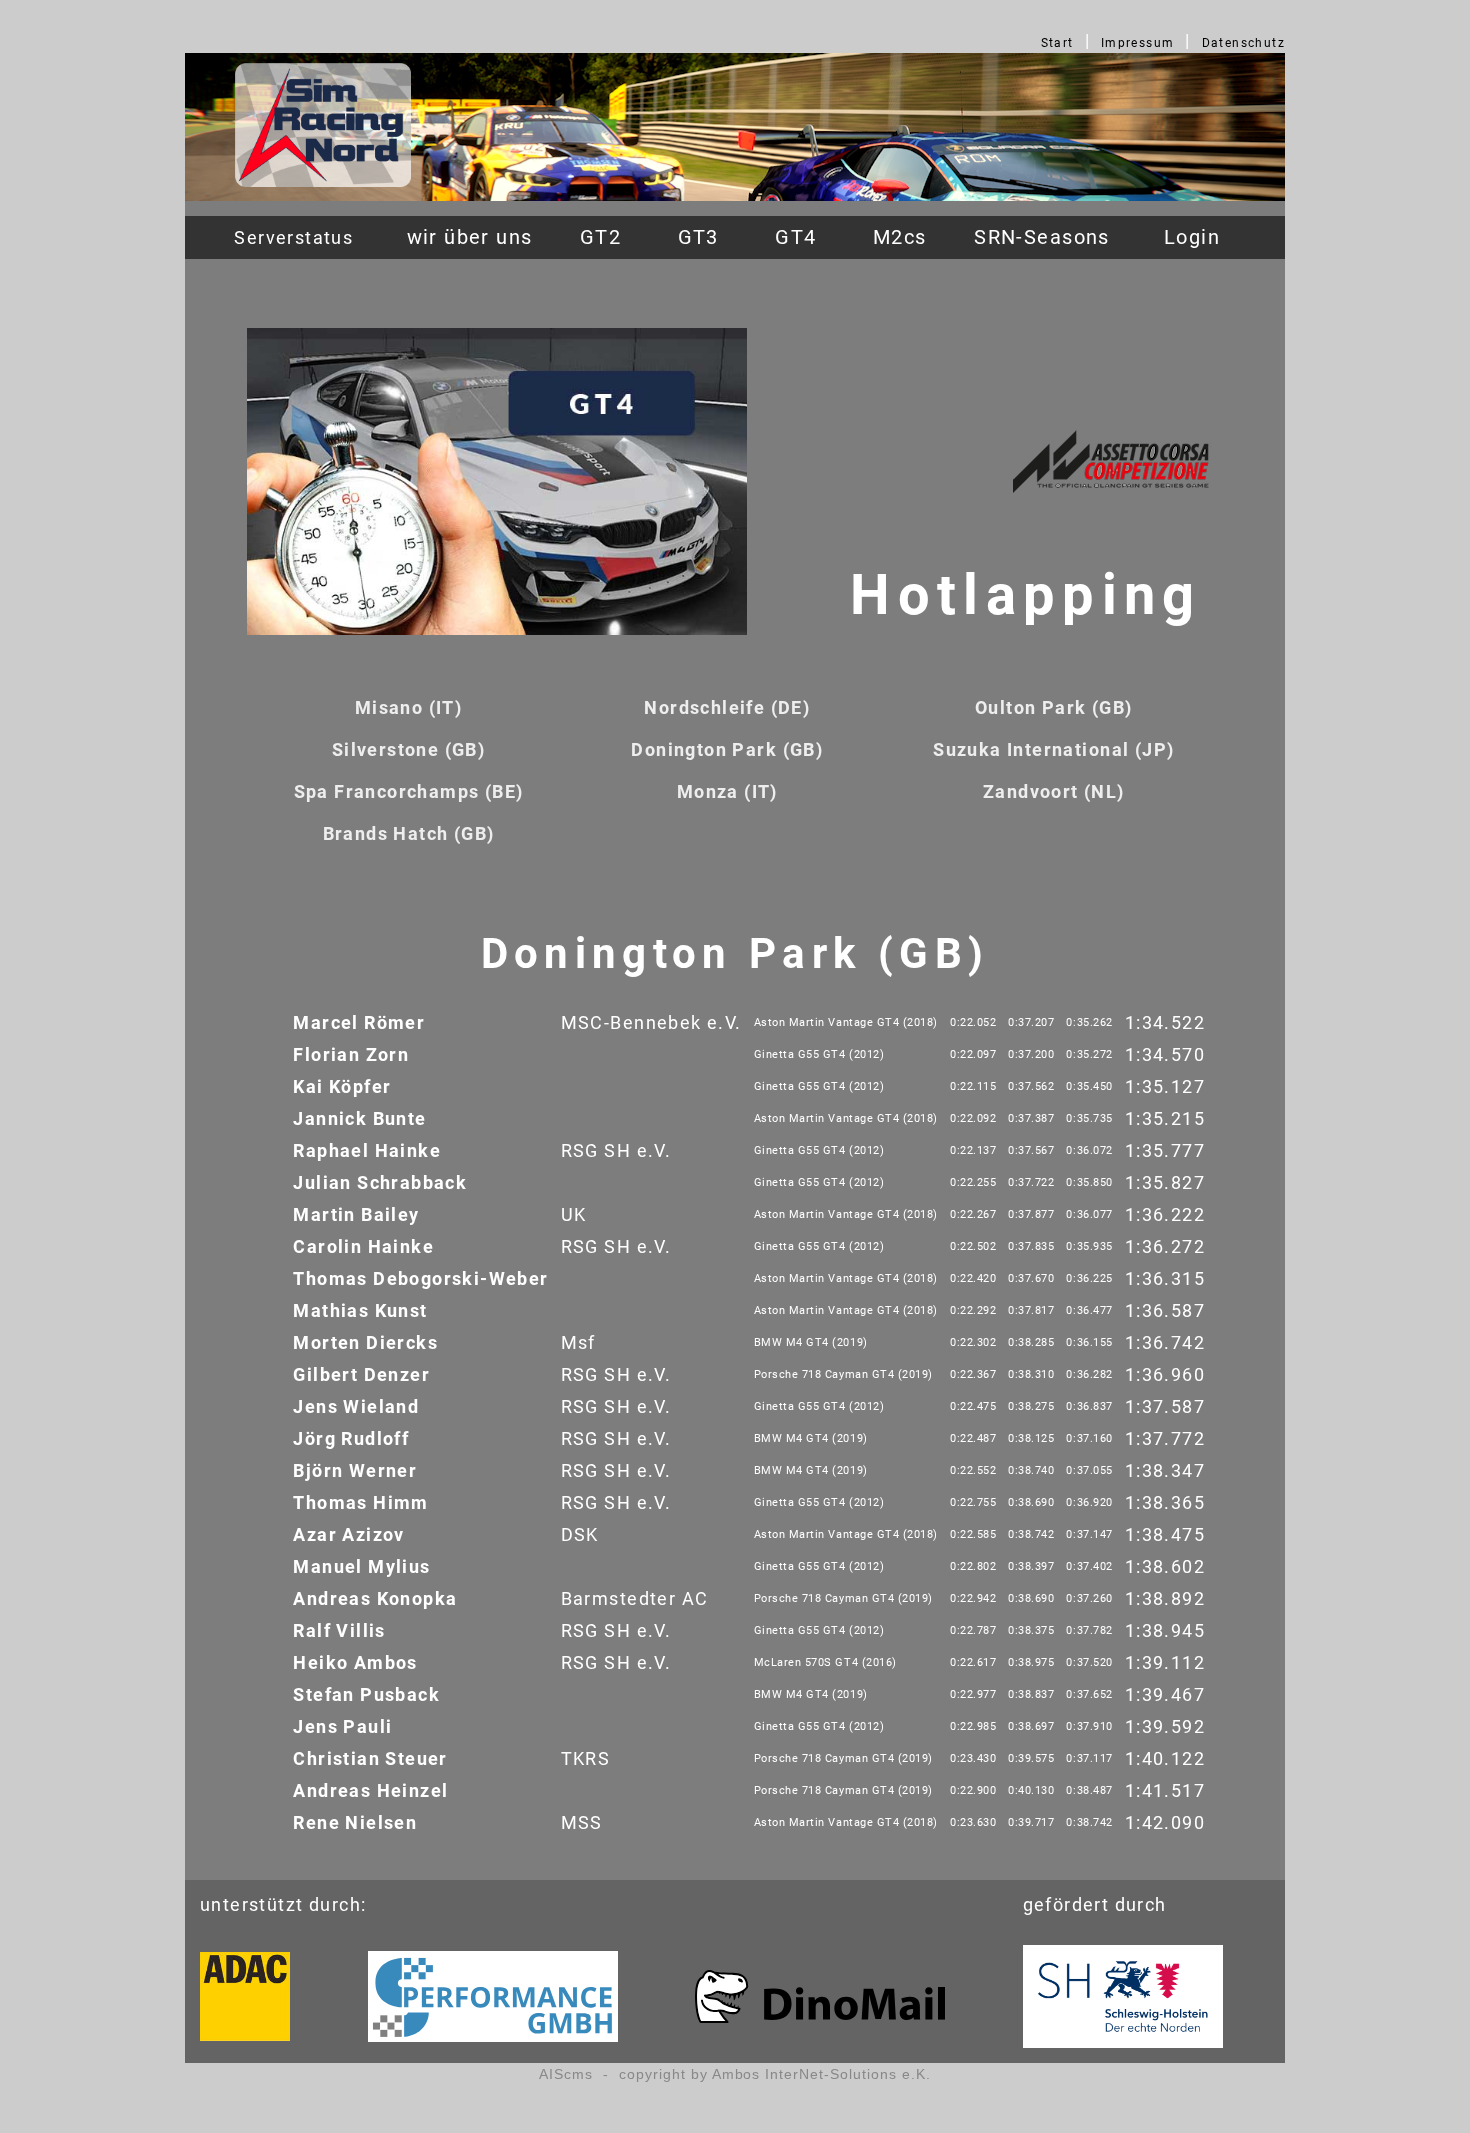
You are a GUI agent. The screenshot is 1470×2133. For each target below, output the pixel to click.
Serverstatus (293, 237)
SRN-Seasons (1042, 237)
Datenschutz (1244, 43)
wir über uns (470, 237)
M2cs (900, 237)
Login (1192, 237)
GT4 (795, 237)
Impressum (1138, 43)
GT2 (600, 237)
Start (1057, 43)
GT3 (698, 237)
